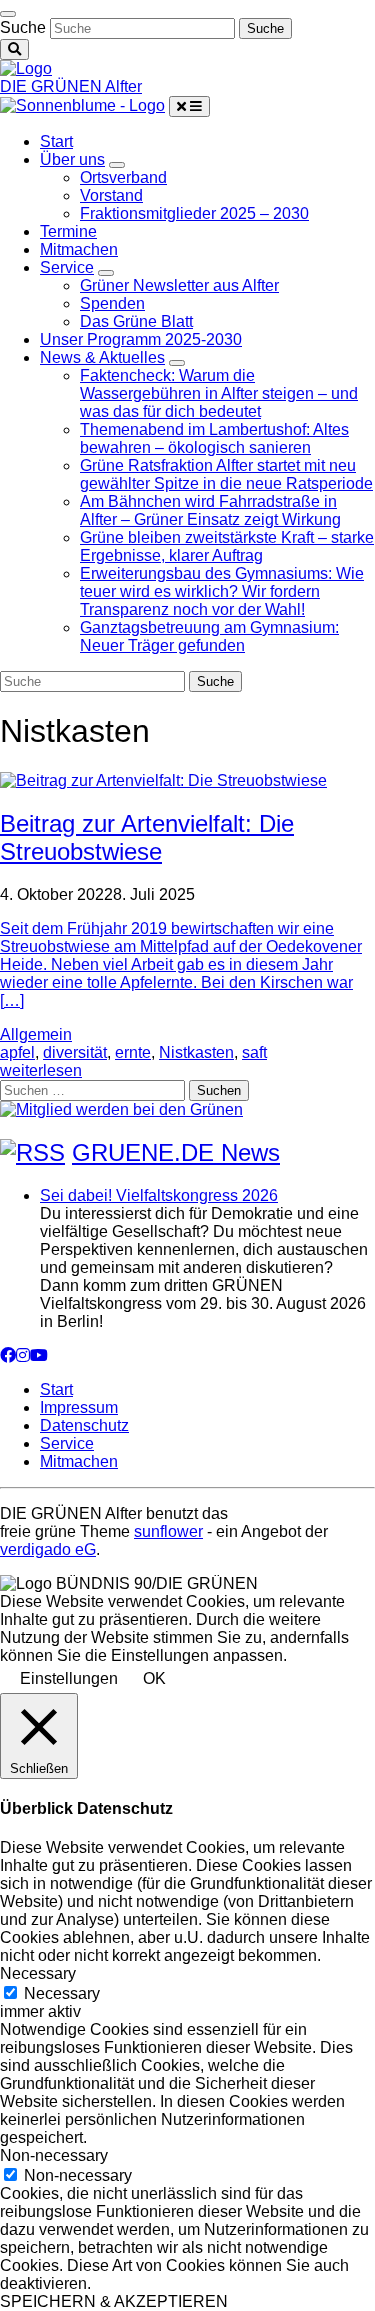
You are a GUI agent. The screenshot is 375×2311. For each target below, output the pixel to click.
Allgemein (36, 1034)
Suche (23, 27)
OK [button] (154, 1678)
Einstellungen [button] (69, 1678)
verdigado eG (48, 1549)
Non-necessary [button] (54, 2155)
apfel (17, 1052)
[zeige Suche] (14, 49)
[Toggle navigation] (8, 14)
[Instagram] (23, 1355)
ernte (133, 1052)
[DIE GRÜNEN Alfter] (26, 68)
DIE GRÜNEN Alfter (71, 86)
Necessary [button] (38, 1973)
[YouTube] (39, 1355)
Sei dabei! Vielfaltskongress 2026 (159, 1195)
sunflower (168, 1531)
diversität (75, 1052)
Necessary (62, 1993)
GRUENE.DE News (176, 1152)
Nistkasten (196, 1052)
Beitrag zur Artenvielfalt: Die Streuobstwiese (147, 837)
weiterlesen (41, 1070)
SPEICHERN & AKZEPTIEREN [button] (114, 2301)
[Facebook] (8, 1355)
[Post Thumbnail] (163, 780)
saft (254, 1052)
